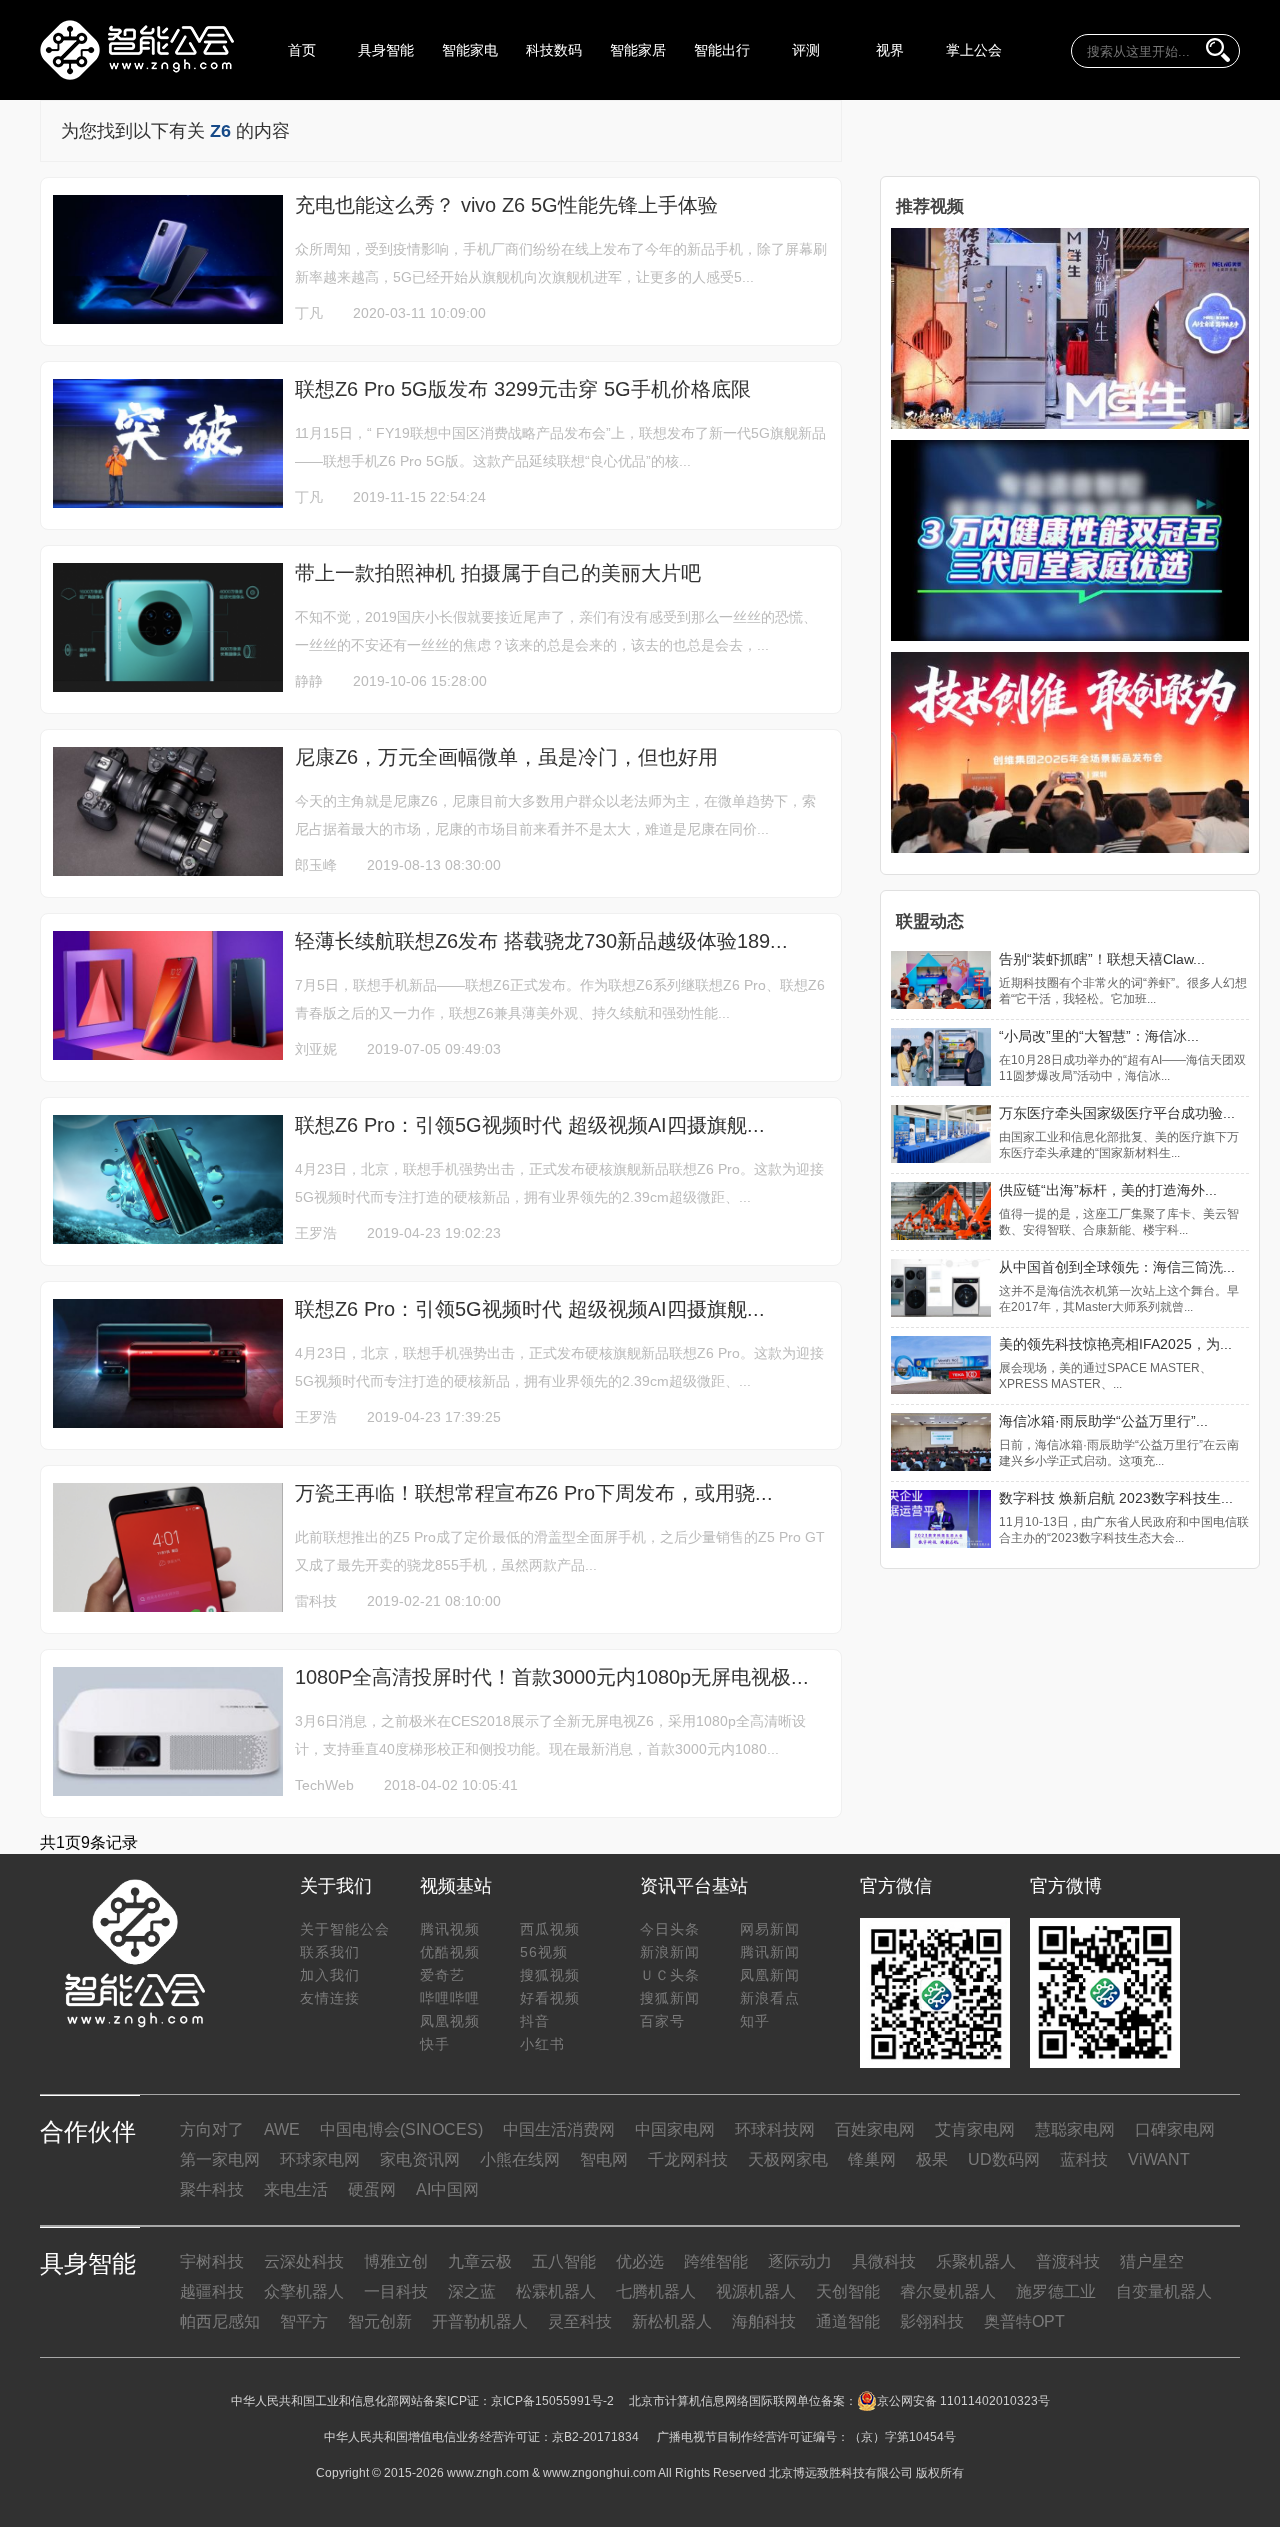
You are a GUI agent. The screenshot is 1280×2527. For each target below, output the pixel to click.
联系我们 (330, 1952)
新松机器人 (672, 2321)
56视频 (544, 1952)
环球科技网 (775, 2129)
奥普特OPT (1024, 2321)
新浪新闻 (670, 1952)
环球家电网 (320, 2159)
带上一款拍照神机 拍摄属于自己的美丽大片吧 (498, 573)
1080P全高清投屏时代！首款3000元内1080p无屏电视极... (552, 1677)
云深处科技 (304, 2261)
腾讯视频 (450, 1929)
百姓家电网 (875, 2129)
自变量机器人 (1164, 2291)
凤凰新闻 (770, 1975)
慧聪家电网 (1075, 2129)
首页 (302, 50)
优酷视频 (450, 1952)
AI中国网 (447, 2189)
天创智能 (848, 2291)
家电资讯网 (420, 2159)
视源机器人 (756, 2291)
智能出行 (722, 50)
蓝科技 (1084, 2159)
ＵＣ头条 (670, 1975)
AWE (282, 2129)
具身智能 (386, 50)
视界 (890, 50)
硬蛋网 (372, 2189)
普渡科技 (1068, 2261)
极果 (932, 2159)
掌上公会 (974, 50)
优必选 (640, 2261)
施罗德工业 (1056, 2291)
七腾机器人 (656, 2291)
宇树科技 (212, 2261)
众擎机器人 (304, 2291)
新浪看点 (770, 1998)
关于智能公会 (345, 1929)
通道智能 (848, 2321)
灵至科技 (580, 2321)
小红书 (542, 2044)
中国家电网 (675, 2129)
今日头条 (670, 1929)
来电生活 (296, 2189)
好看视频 (550, 1998)
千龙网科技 (688, 2159)
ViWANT (1159, 2159)
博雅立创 (396, 2261)
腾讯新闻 (770, 1952)
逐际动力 (800, 2261)
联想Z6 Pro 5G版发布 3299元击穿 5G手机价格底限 (523, 389)
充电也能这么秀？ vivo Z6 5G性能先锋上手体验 (506, 205)
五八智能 (564, 2261)
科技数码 (554, 50)
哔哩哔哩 (450, 1998)
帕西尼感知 (220, 2321)
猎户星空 (1152, 2261)
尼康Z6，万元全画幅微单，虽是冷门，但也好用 (506, 757)
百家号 (662, 2021)
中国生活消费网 (559, 2129)
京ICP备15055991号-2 (552, 2401)
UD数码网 (1004, 2159)
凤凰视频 (450, 2021)
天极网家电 (788, 2159)
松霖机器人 (556, 2291)
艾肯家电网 (975, 2129)
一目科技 (396, 2291)
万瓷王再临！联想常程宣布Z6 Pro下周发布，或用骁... (534, 1493)
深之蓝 (472, 2291)
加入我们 (330, 1975)
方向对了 (212, 2129)
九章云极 (480, 2261)
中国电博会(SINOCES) (401, 2129)
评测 (806, 50)
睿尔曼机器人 (948, 2291)
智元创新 (380, 2321)
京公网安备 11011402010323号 (963, 2401)
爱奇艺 (442, 1975)
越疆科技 (212, 2291)
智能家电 (470, 50)
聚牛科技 (212, 2189)
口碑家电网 (1175, 2129)
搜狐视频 (550, 1975)
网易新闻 (770, 1929)
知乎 (755, 2021)
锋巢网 (872, 2159)
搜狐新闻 (670, 1998)
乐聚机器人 (976, 2261)
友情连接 (330, 1998)
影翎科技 (932, 2321)
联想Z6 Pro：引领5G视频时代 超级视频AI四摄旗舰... (530, 1125)
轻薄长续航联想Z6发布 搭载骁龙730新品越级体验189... (541, 941)
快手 (435, 2044)
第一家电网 (220, 2159)
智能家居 (638, 50)
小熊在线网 (520, 2159)
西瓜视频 (550, 1929)
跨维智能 (716, 2261)
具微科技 (884, 2261)
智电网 (604, 2159)
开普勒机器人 (480, 2321)
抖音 (535, 2021)
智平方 (304, 2321)
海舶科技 (764, 2321)
